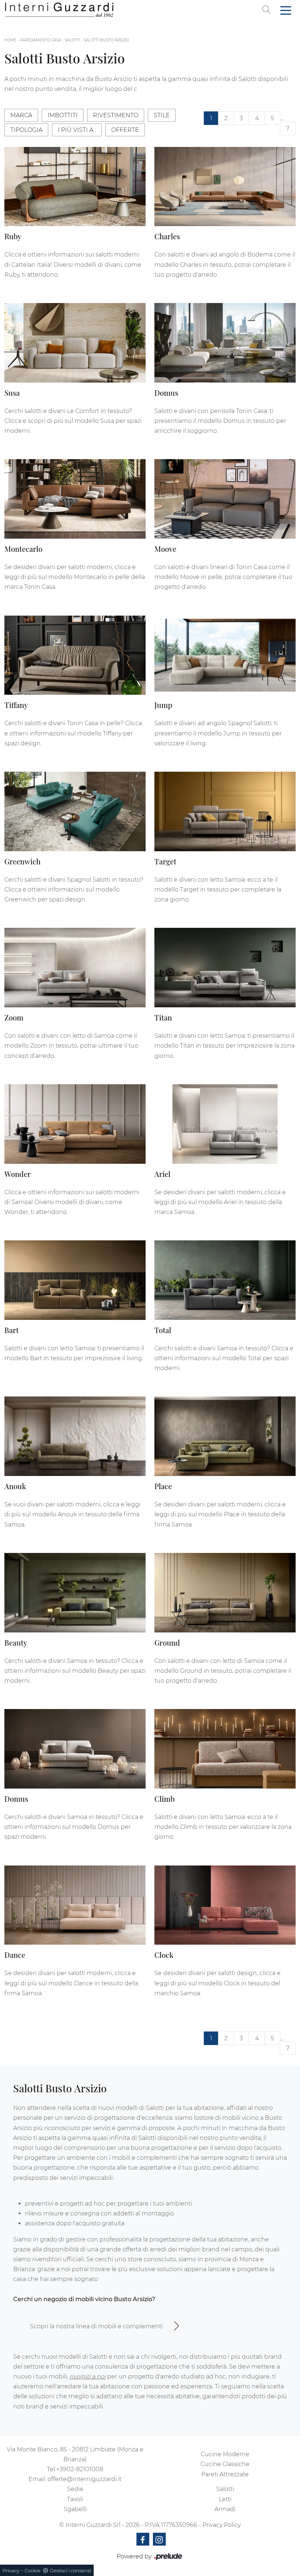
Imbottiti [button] (63, 115)
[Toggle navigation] (286, 10)
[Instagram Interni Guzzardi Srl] (159, 2539)
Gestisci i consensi (70, 2571)
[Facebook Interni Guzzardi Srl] (143, 2539)
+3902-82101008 (80, 2469)
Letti (225, 2499)
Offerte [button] (125, 130)
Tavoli (75, 2499)
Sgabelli (75, 2509)
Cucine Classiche (225, 2464)
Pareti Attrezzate (225, 2474)
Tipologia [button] (26, 130)
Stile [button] (162, 115)
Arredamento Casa (41, 40)
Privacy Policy (222, 2525)
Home (10, 40)
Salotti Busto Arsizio (106, 40)
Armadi (225, 2509)
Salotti (72, 40)
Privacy (11, 2571)
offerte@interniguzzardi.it (85, 2479)
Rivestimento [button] (116, 115)
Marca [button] (21, 115)
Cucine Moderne (225, 2454)
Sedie (75, 2489)
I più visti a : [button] (77, 130)
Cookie (33, 2571)
